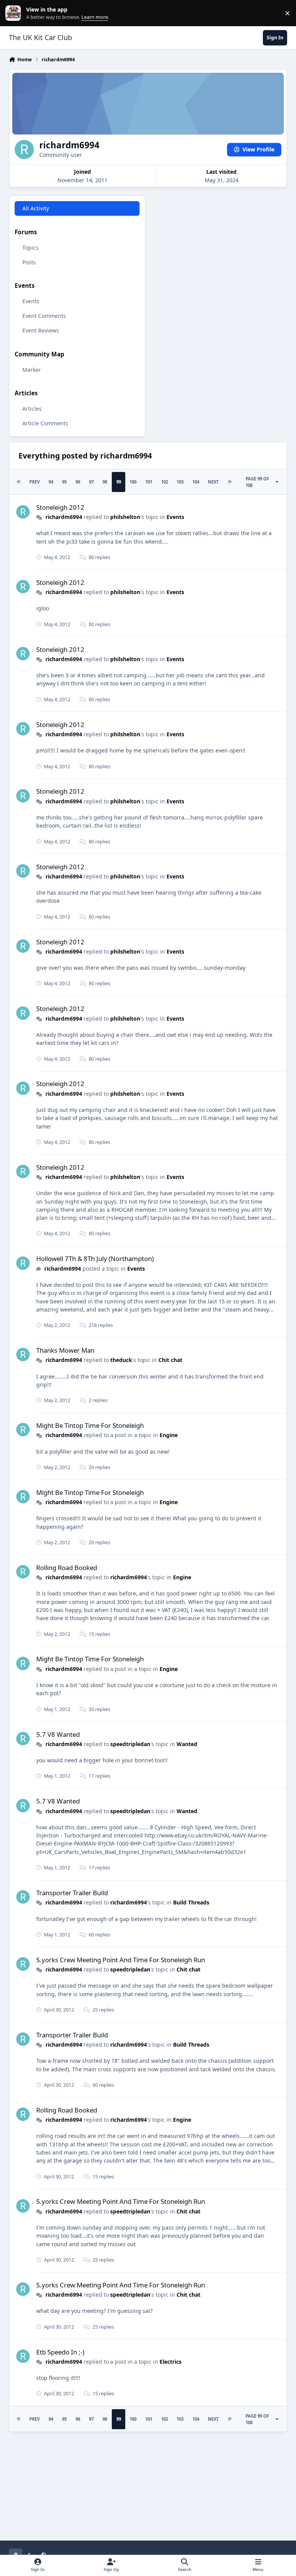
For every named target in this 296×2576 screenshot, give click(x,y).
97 (91, 482)
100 (133, 482)
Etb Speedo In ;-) (60, 2352)
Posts (29, 262)
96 (78, 482)
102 (165, 482)
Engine (169, 1435)
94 (51, 482)
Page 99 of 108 (257, 482)
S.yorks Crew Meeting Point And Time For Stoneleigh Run (121, 1960)
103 (180, 482)
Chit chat (170, 1360)
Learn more (15, 13)
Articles (32, 409)
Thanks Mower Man (65, 1350)
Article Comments (45, 423)
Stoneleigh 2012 (60, 507)
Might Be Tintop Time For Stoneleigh (90, 1425)
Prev (34, 482)
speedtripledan (130, 1744)
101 (149, 482)
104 (196, 482)
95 (64, 482)
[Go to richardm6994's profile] (23, 512)
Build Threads (191, 1902)
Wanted (187, 1744)
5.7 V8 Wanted (58, 1734)
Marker (32, 370)
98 (105, 482)
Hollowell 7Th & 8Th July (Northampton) (95, 1259)
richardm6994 (64, 517)
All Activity (36, 208)
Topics (30, 248)
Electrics (171, 2362)
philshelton (125, 517)
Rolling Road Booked (67, 1568)
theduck (121, 1360)
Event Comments (44, 316)
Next (213, 482)
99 (119, 482)
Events (31, 301)
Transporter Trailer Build (72, 1893)
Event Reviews (41, 330)
